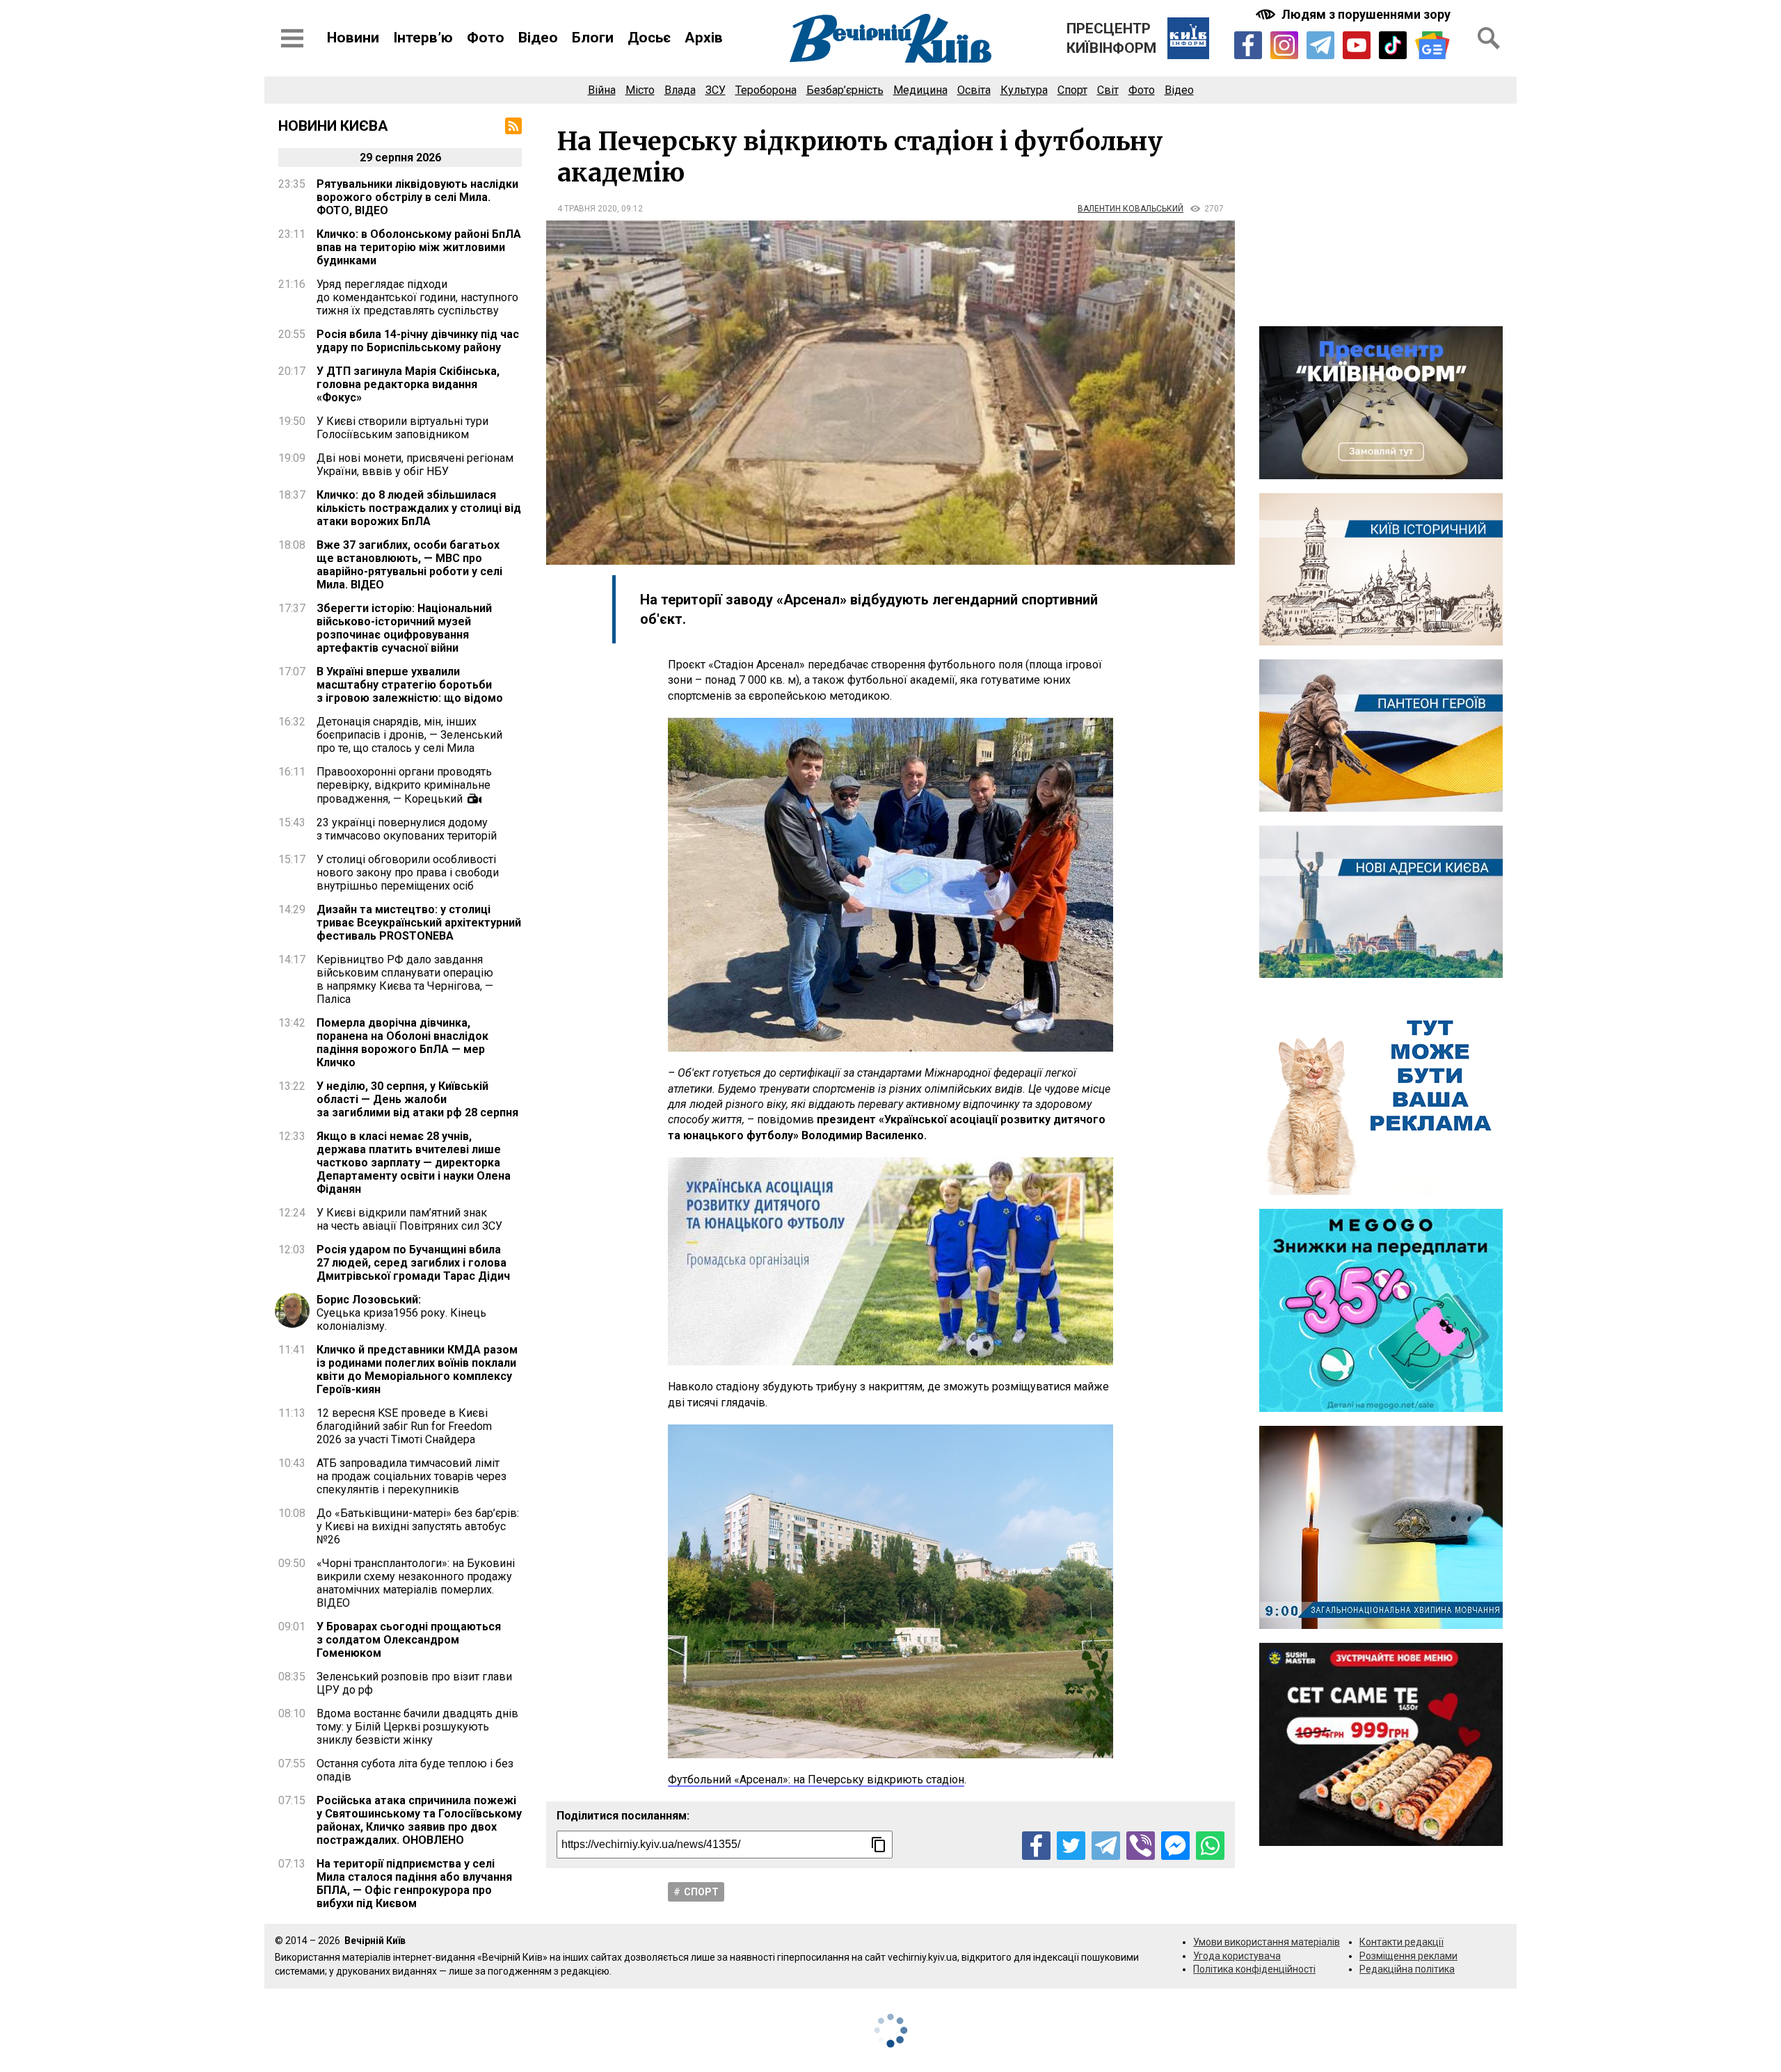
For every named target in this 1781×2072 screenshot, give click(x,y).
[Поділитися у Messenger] (1175, 1846)
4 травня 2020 (587, 209)
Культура (1024, 90)
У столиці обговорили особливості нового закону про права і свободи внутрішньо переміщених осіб (408, 873)
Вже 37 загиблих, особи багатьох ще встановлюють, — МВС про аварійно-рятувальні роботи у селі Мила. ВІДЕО (409, 565)
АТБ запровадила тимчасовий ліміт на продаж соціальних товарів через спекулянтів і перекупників (412, 1476)
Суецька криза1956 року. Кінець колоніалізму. (401, 1313)
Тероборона (766, 90)
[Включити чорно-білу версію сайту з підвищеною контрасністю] (1355, 14)
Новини (353, 38)
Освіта (974, 90)
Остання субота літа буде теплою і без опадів (415, 1770)
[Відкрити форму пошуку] (1489, 38)
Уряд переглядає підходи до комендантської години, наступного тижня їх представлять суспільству (417, 297)
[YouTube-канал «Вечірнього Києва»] (1357, 45)
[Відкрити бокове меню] (292, 38)
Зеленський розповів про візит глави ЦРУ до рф (414, 1683)
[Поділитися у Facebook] (1036, 1846)
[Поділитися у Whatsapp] (1210, 1846)
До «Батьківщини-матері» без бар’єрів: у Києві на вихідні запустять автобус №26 (418, 1526)
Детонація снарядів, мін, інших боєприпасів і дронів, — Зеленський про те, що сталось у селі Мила (409, 735)
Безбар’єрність (845, 90)
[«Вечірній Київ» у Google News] (1432, 46)
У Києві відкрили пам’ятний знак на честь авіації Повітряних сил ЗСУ (409, 1219)
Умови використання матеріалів (1267, 1942)
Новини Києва (333, 126)
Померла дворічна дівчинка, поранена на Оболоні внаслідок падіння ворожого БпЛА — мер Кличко (402, 1043)
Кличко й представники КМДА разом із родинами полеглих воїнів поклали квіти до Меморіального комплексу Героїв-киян (417, 1370)
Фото (486, 38)
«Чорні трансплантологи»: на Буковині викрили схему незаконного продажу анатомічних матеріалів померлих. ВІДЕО (416, 1583)
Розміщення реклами (1408, 1956)
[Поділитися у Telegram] (1106, 1846)
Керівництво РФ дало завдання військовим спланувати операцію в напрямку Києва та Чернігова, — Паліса (405, 979)
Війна (602, 90)
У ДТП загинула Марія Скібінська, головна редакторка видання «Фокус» (408, 384)
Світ (1108, 90)
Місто (640, 90)
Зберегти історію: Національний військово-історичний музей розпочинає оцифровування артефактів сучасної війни (404, 628)
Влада (680, 90)
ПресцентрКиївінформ (1111, 38)
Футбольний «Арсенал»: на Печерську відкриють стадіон (816, 1780)
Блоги (593, 38)
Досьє (649, 38)
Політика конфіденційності (1254, 1969)
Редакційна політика (1407, 1969)
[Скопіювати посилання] (879, 1845)
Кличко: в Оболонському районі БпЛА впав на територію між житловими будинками (419, 247)
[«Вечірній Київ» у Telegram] (1320, 45)
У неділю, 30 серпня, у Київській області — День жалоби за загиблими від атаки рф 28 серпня (417, 1099)
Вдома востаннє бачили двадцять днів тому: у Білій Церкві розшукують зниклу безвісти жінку (417, 1727)
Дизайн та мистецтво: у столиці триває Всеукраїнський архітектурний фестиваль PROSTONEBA (419, 923)
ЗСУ (716, 90)
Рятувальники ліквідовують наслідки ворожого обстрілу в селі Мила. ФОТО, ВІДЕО (417, 197)
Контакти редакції (1401, 1942)
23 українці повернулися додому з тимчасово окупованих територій (407, 829)
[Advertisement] (1381, 215)
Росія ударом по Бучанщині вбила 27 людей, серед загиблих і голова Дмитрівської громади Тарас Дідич (413, 1263)
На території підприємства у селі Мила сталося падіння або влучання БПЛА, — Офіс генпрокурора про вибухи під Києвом (414, 1884)
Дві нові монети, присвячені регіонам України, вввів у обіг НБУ (415, 465)
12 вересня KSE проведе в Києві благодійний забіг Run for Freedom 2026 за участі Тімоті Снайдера (404, 1426)
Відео (538, 38)
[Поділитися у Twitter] (1071, 1846)
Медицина (920, 90)
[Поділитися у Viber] (1141, 1846)
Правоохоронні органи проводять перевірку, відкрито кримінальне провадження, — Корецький (404, 785)
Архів (704, 38)
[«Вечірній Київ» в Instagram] (1284, 45)
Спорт (1072, 90)
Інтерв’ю (423, 38)
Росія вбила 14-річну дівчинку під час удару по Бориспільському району (418, 341)
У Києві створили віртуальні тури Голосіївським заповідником (402, 428)
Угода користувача (1237, 1956)
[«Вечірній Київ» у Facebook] (1248, 45)
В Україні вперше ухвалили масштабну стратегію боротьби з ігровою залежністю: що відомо (410, 685)
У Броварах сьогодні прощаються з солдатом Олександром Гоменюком (409, 1640)
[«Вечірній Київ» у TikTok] (1393, 45)
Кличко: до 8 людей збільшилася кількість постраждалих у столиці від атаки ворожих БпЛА (419, 508)
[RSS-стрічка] (513, 126)
